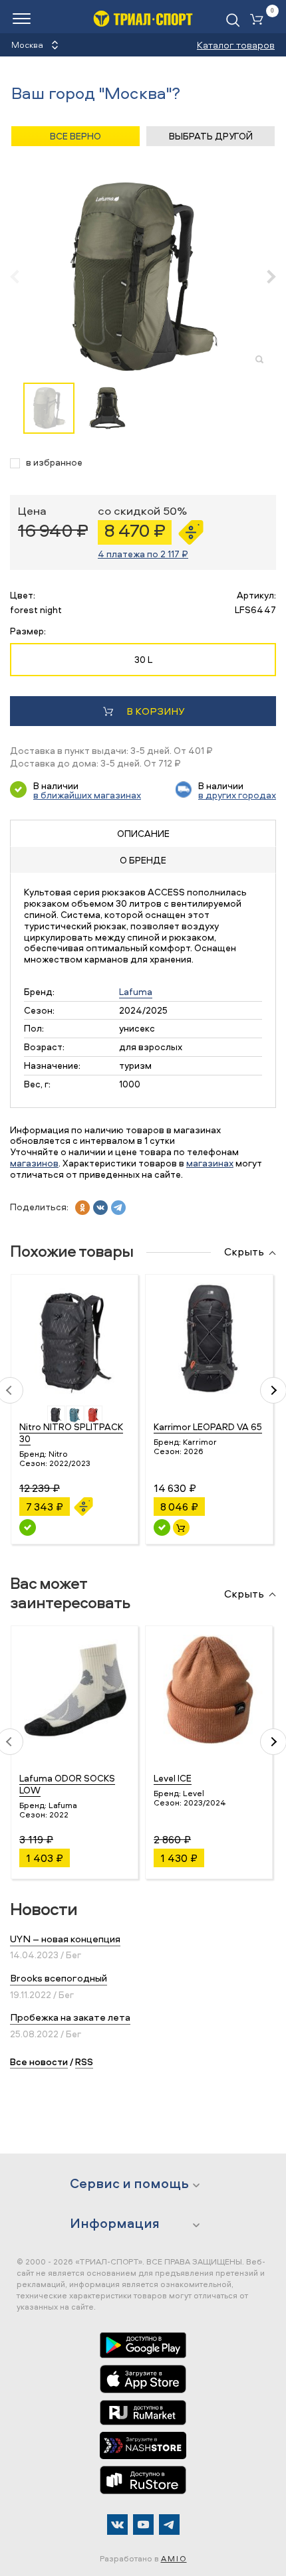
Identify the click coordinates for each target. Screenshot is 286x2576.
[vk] (100, 1208)
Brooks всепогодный (59, 1978)
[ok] (82, 1208)
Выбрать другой (211, 136)
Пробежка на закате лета (70, 2017)
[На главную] (143, 18)
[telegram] (118, 1208)
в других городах (237, 795)
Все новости (39, 2062)
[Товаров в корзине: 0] (259, 20)
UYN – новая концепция (65, 1939)
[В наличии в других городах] (28, 1527)
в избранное (54, 463)
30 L (143, 659)
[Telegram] (169, 2525)
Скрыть (244, 1252)
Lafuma (136, 991)
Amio (174, 2558)
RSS (84, 2062)
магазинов (34, 1163)
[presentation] (22, 276)
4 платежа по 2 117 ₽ (143, 554)
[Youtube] (143, 2525)
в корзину (155, 711)
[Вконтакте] (117, 2525)
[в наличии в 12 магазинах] (162, 1527)
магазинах (210, 1163)
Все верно (75, 136)
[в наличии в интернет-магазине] (181, 1527)
